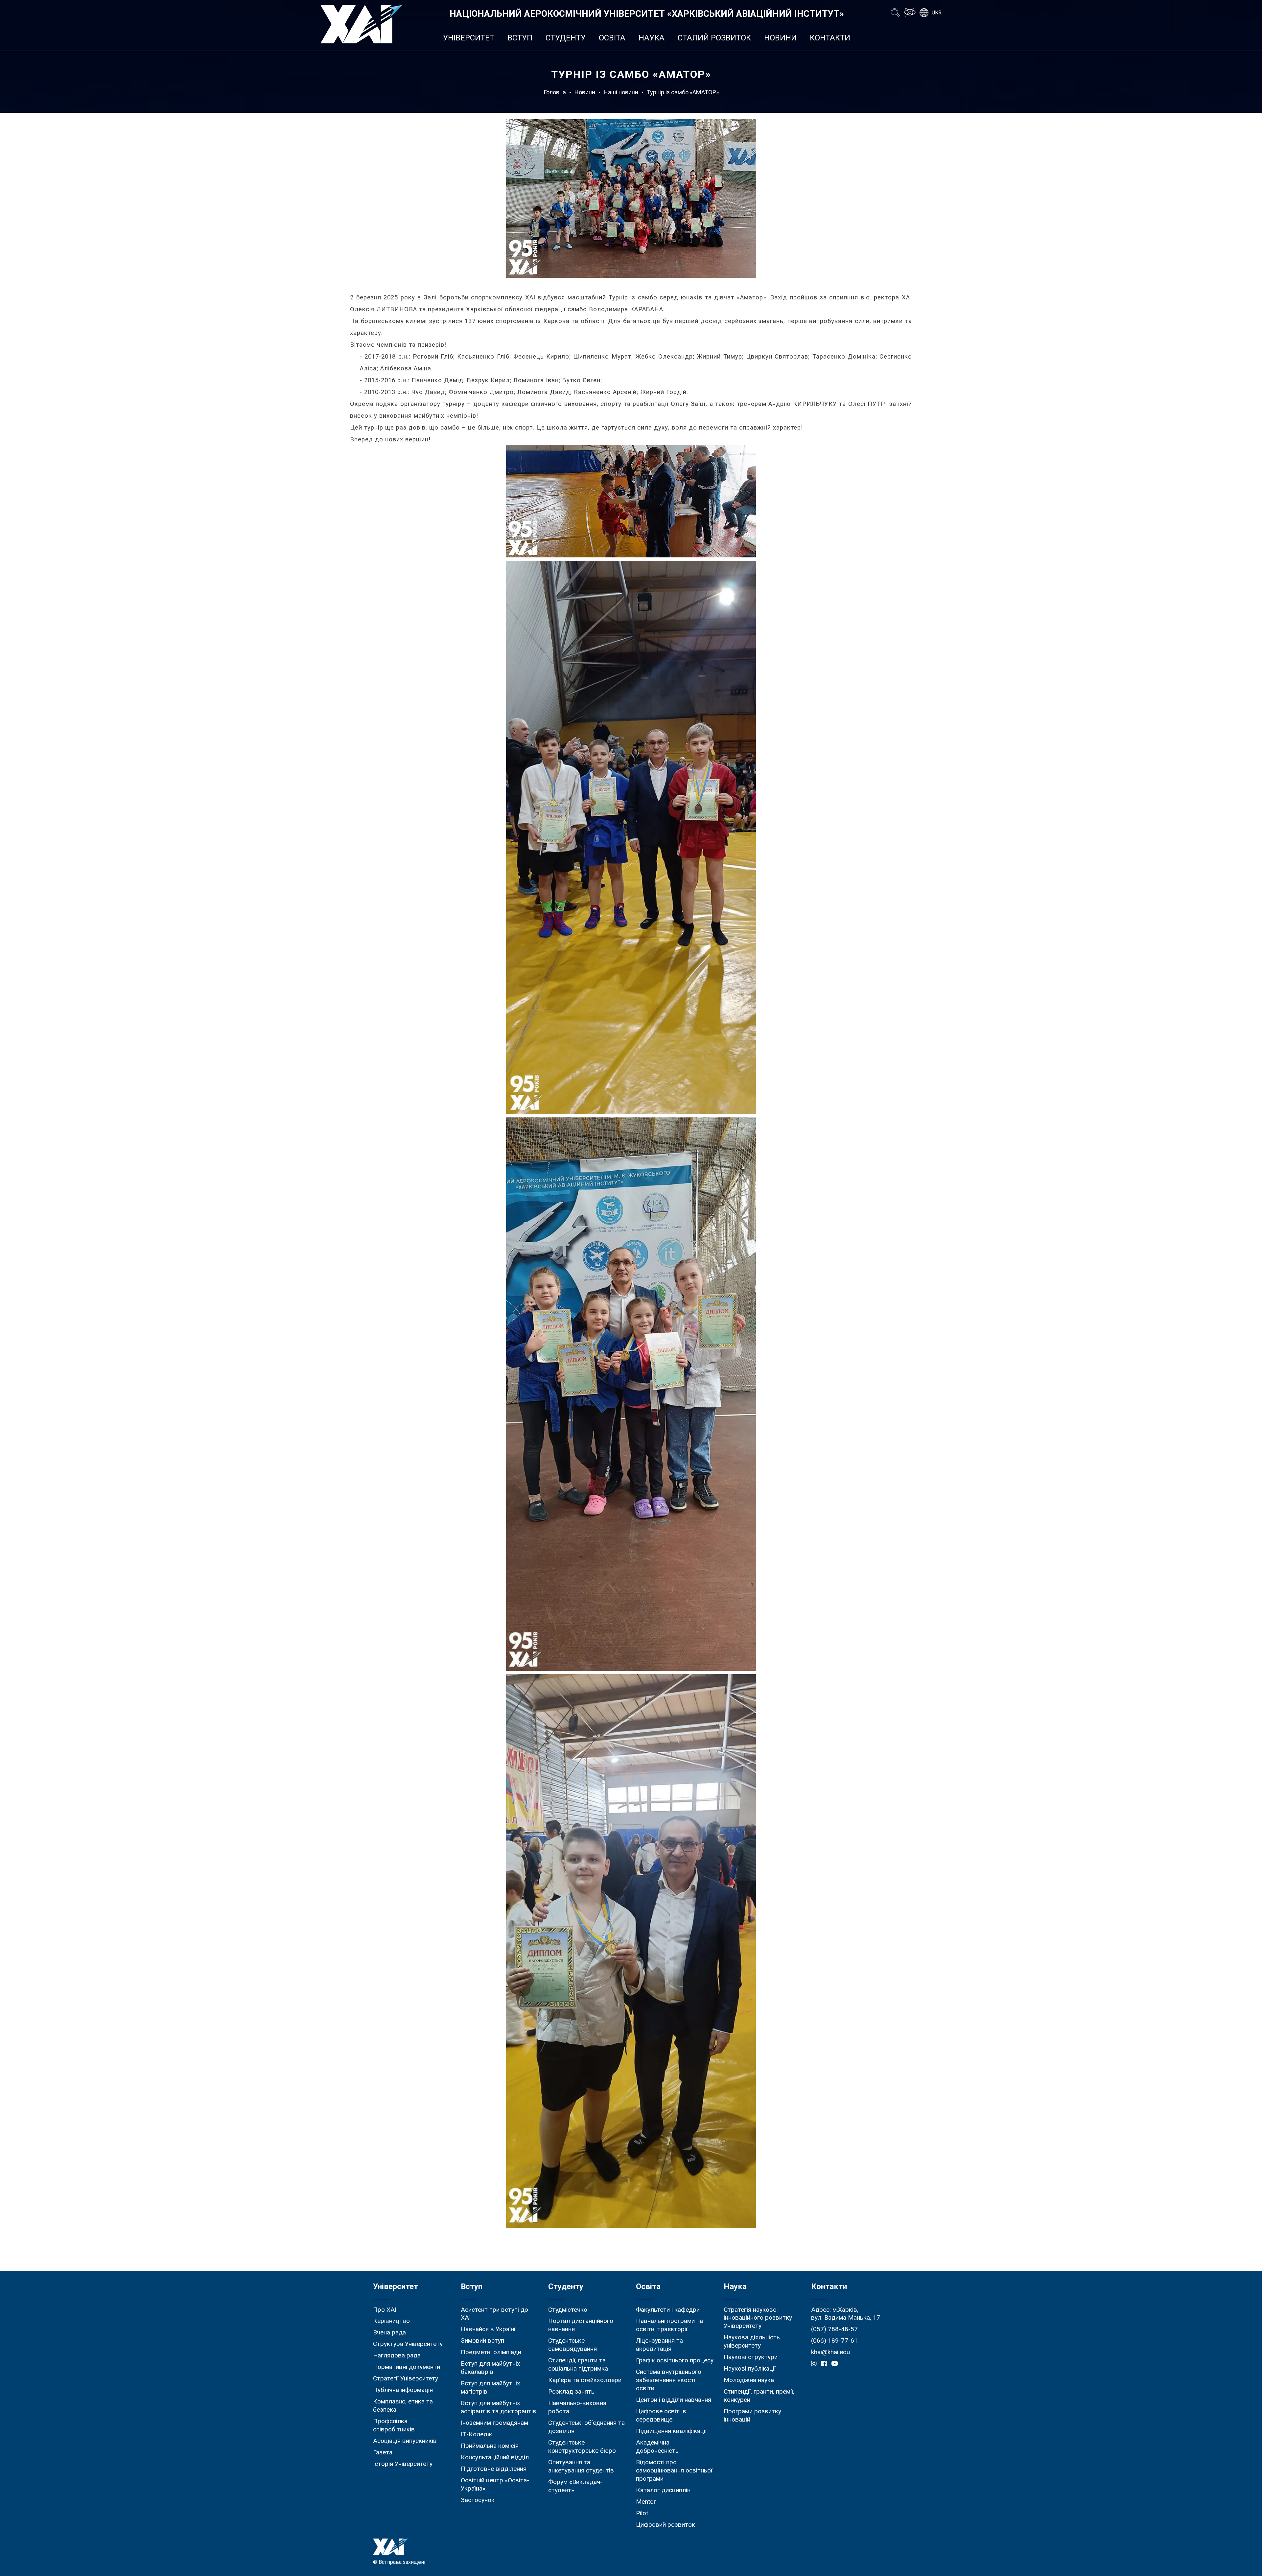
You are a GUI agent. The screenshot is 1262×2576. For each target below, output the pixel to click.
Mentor (646, 2502)
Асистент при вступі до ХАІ (494, 2314)
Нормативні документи (407, 2367)
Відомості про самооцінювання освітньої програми (674, 2470)
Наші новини (621, 92)
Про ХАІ (385, 2310)
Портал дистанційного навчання (581, 2325)
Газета (383, 2452)
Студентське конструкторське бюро (582, 2447)
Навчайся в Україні (488, 2329)
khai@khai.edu (830, 2352)
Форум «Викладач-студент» (575, 2486)
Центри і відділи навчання (674, 2400)
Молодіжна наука (749, 2380)
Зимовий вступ (482, 2341)
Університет (469, 38)
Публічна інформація (403, 2390)
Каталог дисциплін (663, 2490)
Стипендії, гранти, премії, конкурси (759, 2396)
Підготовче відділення (494, 2469)
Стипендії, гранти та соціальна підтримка (578, 2364)
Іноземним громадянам (494, 2423)
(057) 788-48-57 (834, 2329)
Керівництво (391, 2321)
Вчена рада (389, 2332)
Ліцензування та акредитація (659, 2345)
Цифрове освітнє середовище (661, 2415)
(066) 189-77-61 (834, 2341)
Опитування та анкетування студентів (581, 2466)
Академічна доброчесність (657, 2447)
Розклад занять (571, 2391)
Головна (555, 92)
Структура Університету (408, 2344)
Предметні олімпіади (491, 2352)
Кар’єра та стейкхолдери (585, 2380)
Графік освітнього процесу (675, 2360)
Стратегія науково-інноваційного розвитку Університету (758, 2318)
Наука (652, 38)
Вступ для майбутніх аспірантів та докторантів (499, 2407)
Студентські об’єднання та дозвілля (586, 2427)
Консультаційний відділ (495, 2457)
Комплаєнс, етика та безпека (403, 2405)
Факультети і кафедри (668, 2310)
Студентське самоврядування (573, 2345)
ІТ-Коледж (476, 2434)
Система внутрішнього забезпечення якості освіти (669, 2380)
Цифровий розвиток (666, 2525)
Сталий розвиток (714, 38)
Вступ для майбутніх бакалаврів (491, 2368)
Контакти (830, 38)
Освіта (612, 38)
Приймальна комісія (490, 2446)
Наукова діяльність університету (752, 2341)
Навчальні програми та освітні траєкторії (669, 2325)
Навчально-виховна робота (577, 2407)
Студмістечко (568, 2310)
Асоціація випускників (405, 2441)
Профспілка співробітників (394, 2425)
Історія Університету (403, 2464)
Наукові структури (751, 2357)
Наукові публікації (750, 2368)
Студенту (566, 38)
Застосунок (478, 2500)
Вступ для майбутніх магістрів (491, 2387)
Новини (780, 38)
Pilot (642, 2513)
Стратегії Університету (406, 2378)
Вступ (520, 38)
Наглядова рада (397, 2355)
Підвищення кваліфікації (671, 2431)
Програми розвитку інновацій (752, 2415)
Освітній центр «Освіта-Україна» (495, 2484)
